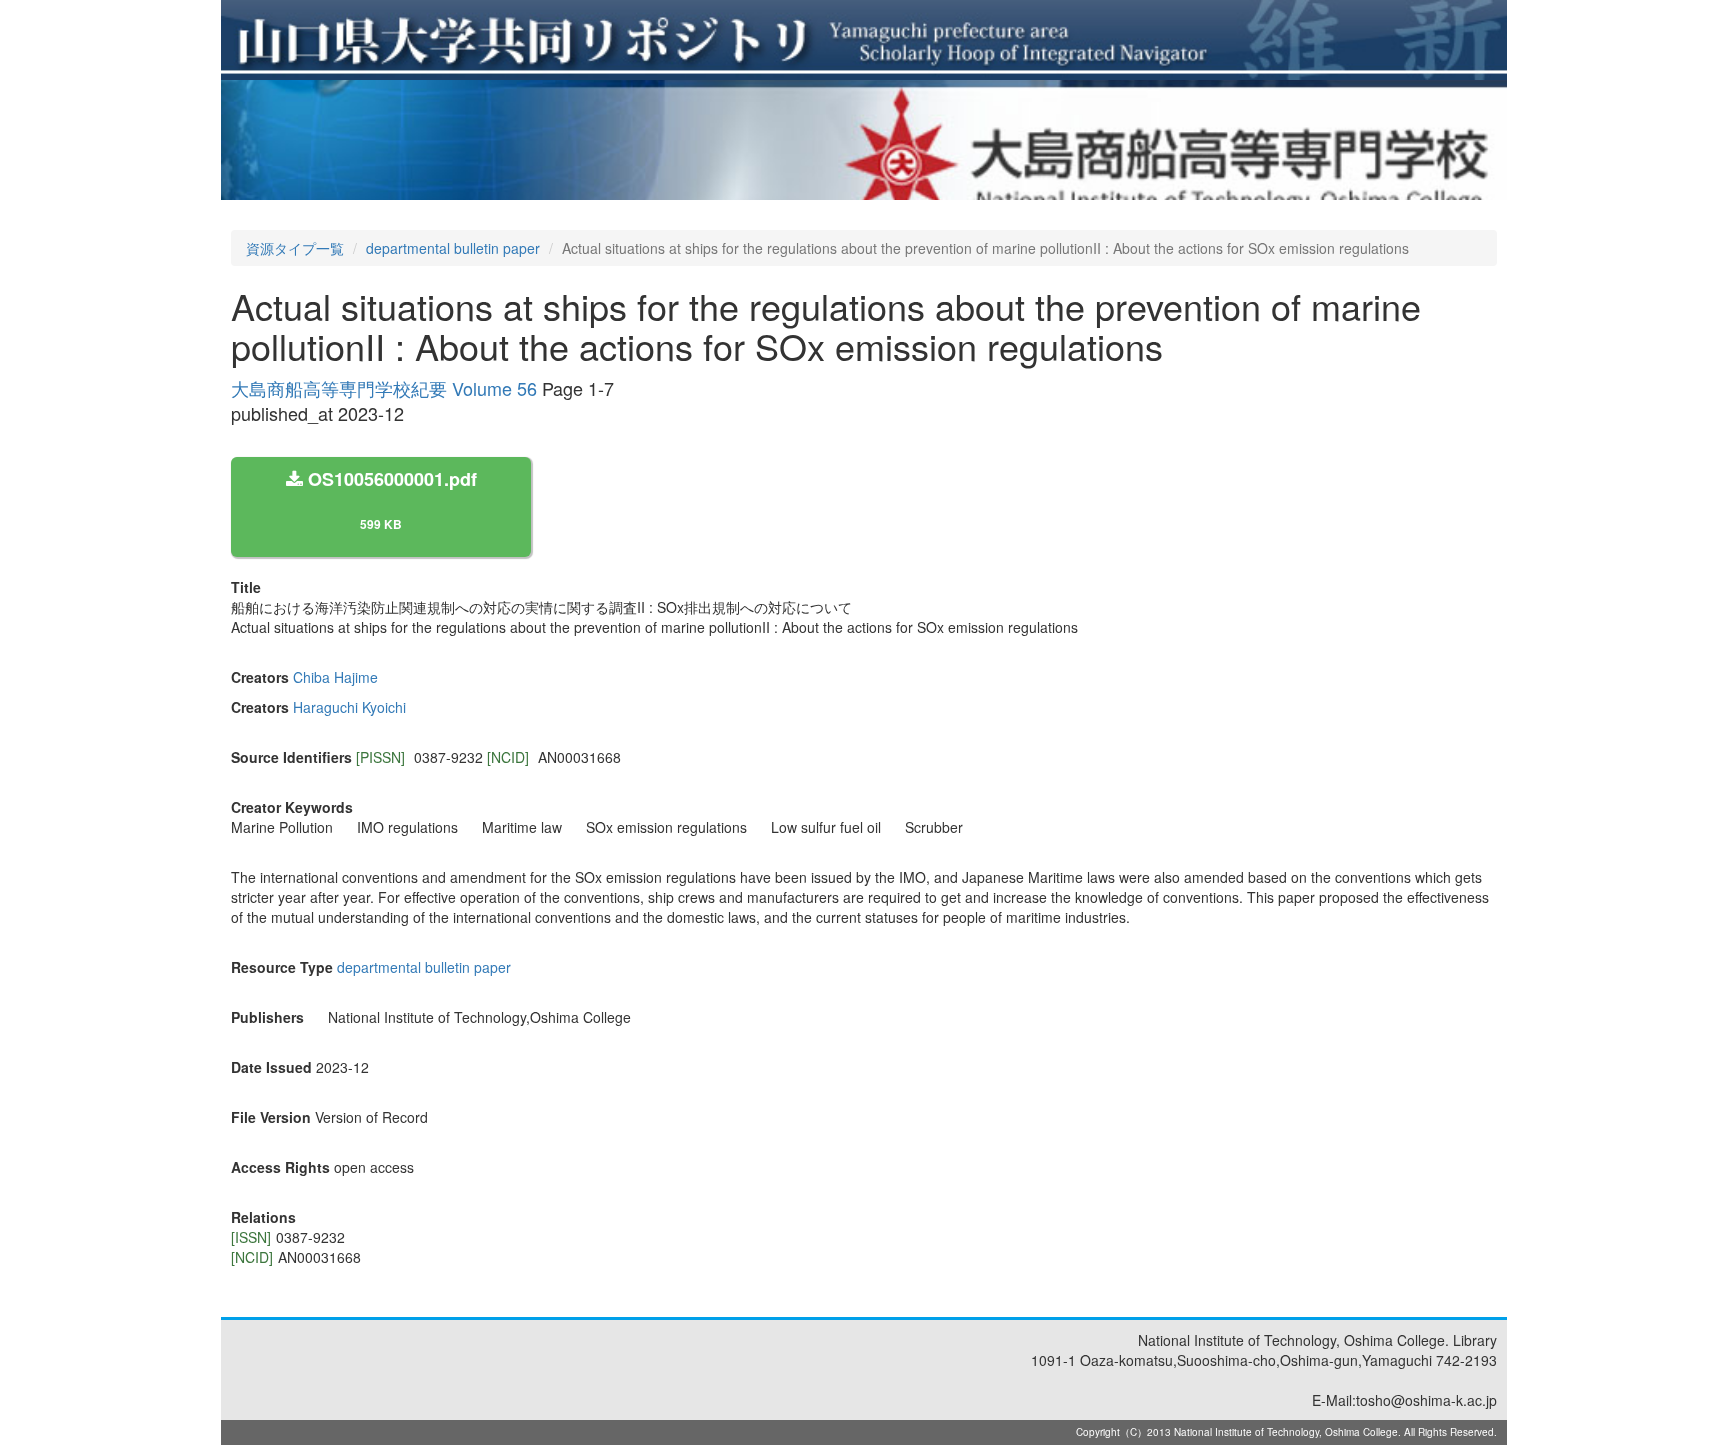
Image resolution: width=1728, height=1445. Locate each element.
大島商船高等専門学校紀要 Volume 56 (384, 388)
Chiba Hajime (335, 677)
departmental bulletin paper (453, 248)
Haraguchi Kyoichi (349, 707)
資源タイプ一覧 (295, 248)
